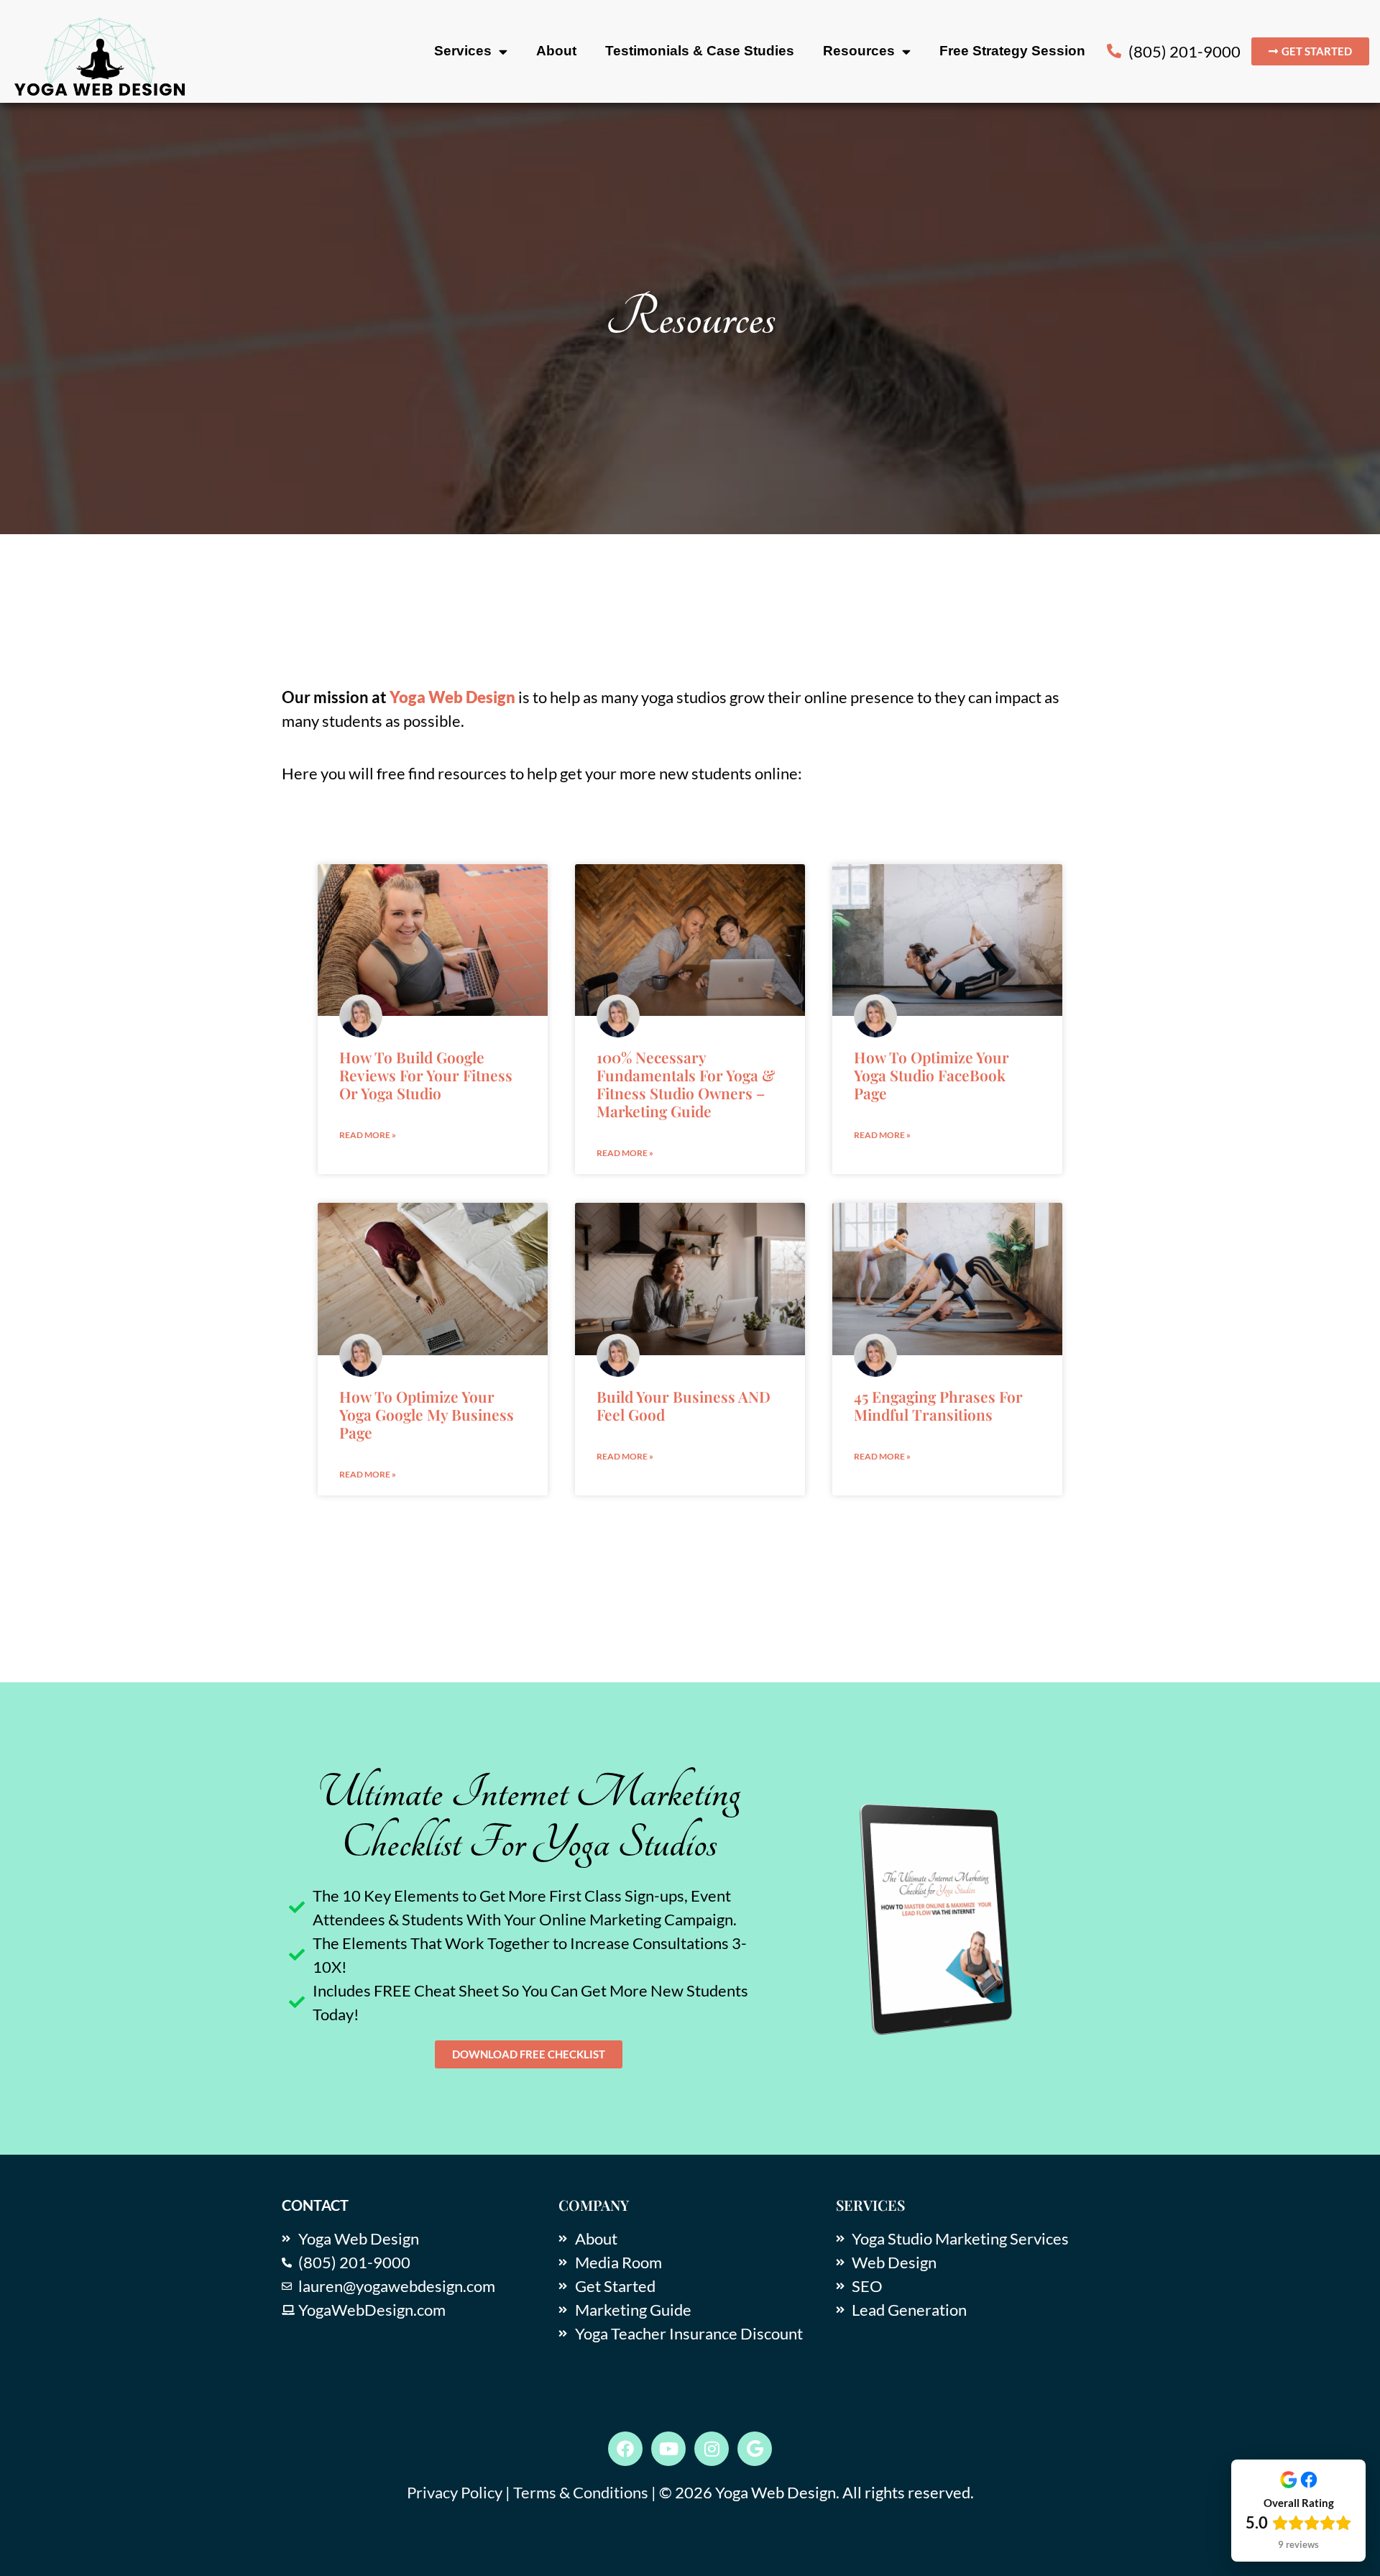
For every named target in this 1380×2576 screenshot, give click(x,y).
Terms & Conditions (581, 2492)
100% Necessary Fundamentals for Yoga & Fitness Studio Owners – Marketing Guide (686, 1084)
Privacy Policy (455, 2492)
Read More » (368, 1135)
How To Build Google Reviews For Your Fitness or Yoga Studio (426, 1075)
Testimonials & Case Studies (700, 51)
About (556, 51)
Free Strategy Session (1012, 51)
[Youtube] (668, 2449)
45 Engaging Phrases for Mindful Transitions (938, 1405)
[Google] (755, 2449)
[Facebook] (625, 2449)
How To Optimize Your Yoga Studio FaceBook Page (931, 1075)
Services (463, 51)
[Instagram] (712, 2449)
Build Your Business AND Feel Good (684, 1405)
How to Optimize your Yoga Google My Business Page (427, 1414)
